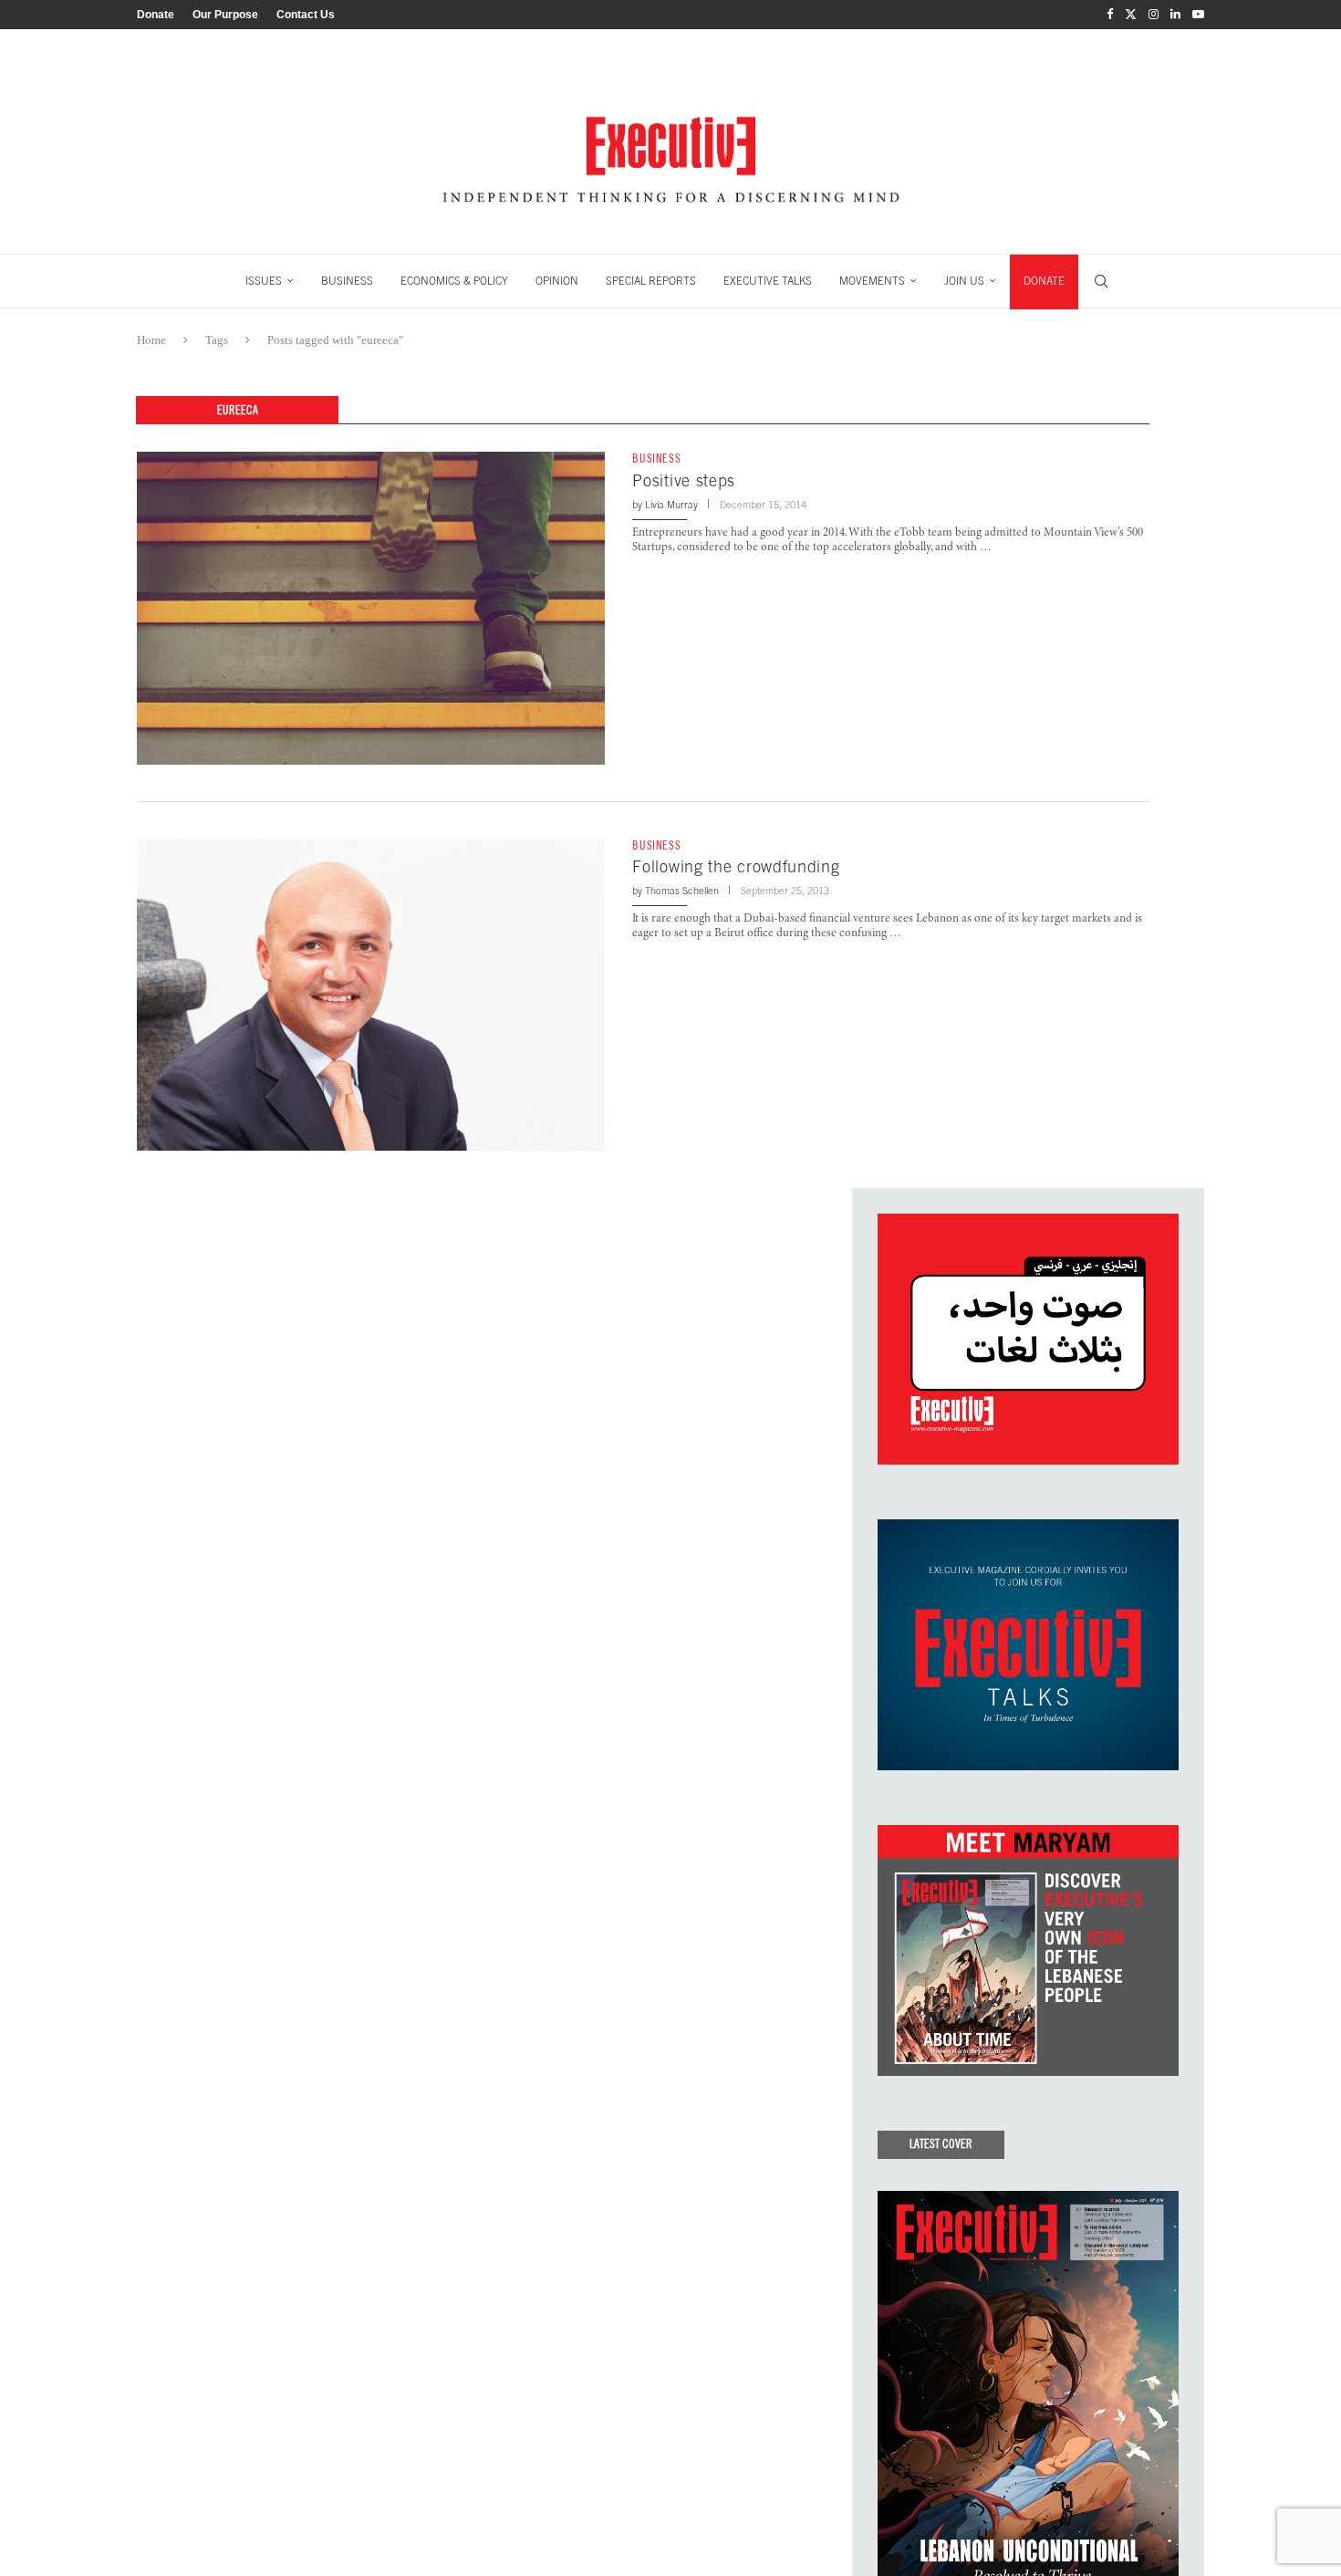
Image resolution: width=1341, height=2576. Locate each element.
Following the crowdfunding (736, 866)
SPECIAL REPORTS (651, 281)
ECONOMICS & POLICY (454, 281)
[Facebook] (1110, 15)
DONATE (1044, 281)
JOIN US (964, 281)
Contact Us (306, 15)
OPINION (557, 281)
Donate (156, 15)
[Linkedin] (1175, 15)
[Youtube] (1198, 15)
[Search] (1101, 281)
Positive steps (684, 480)
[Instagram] (1154, 15)
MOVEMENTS (872, 281)
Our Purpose (225, 15)
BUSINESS (347, 281)
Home (151, 340)
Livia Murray (671, 505)
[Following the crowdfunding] (371, 995)
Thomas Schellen (682, 891)
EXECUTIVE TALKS (768, 281)
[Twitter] (1131, 15)
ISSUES (264, 281)
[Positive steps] (371, 608)
